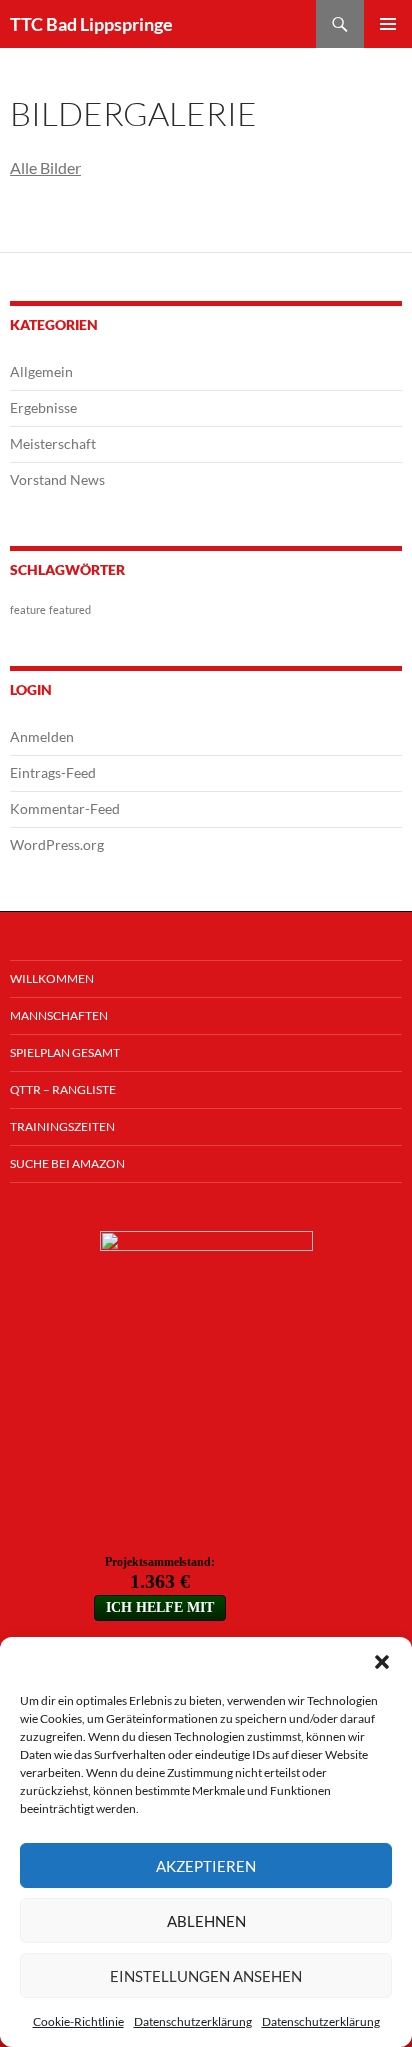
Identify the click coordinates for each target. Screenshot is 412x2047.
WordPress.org (57, 844)
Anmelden (42, 736)
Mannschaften (59, 1015)
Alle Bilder (45, 167)
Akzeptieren (206, 1866)
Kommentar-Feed (65, 808)
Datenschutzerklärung (193, 2021)
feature (28, 609)
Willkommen (52, 978)
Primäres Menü (388, 24)
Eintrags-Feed (53, 772)
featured (70, 609)
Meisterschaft (53, 443)
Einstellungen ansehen (206, 1976)
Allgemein (41, 371)
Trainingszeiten (62, 1126)
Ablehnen (206, 1921)
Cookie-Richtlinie (78, 2021)
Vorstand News (57, 479)
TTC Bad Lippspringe (91, 24)
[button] (382, 1662)
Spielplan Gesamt (65, 1052)
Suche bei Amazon (67, 1163)
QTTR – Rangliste (63, 1089)
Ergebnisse (43, 407)
